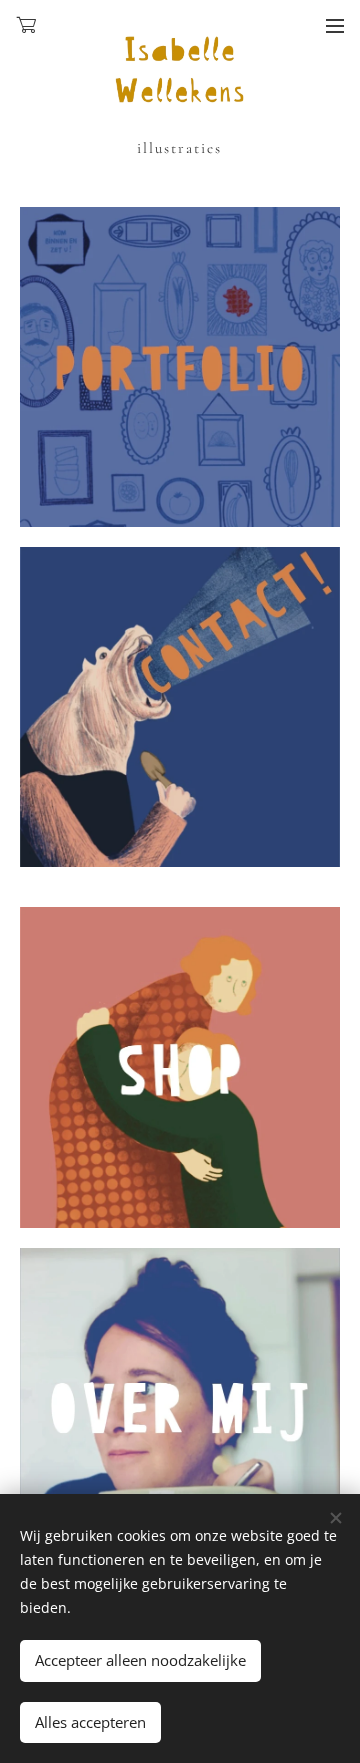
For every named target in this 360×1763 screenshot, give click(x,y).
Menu (335, 25)
